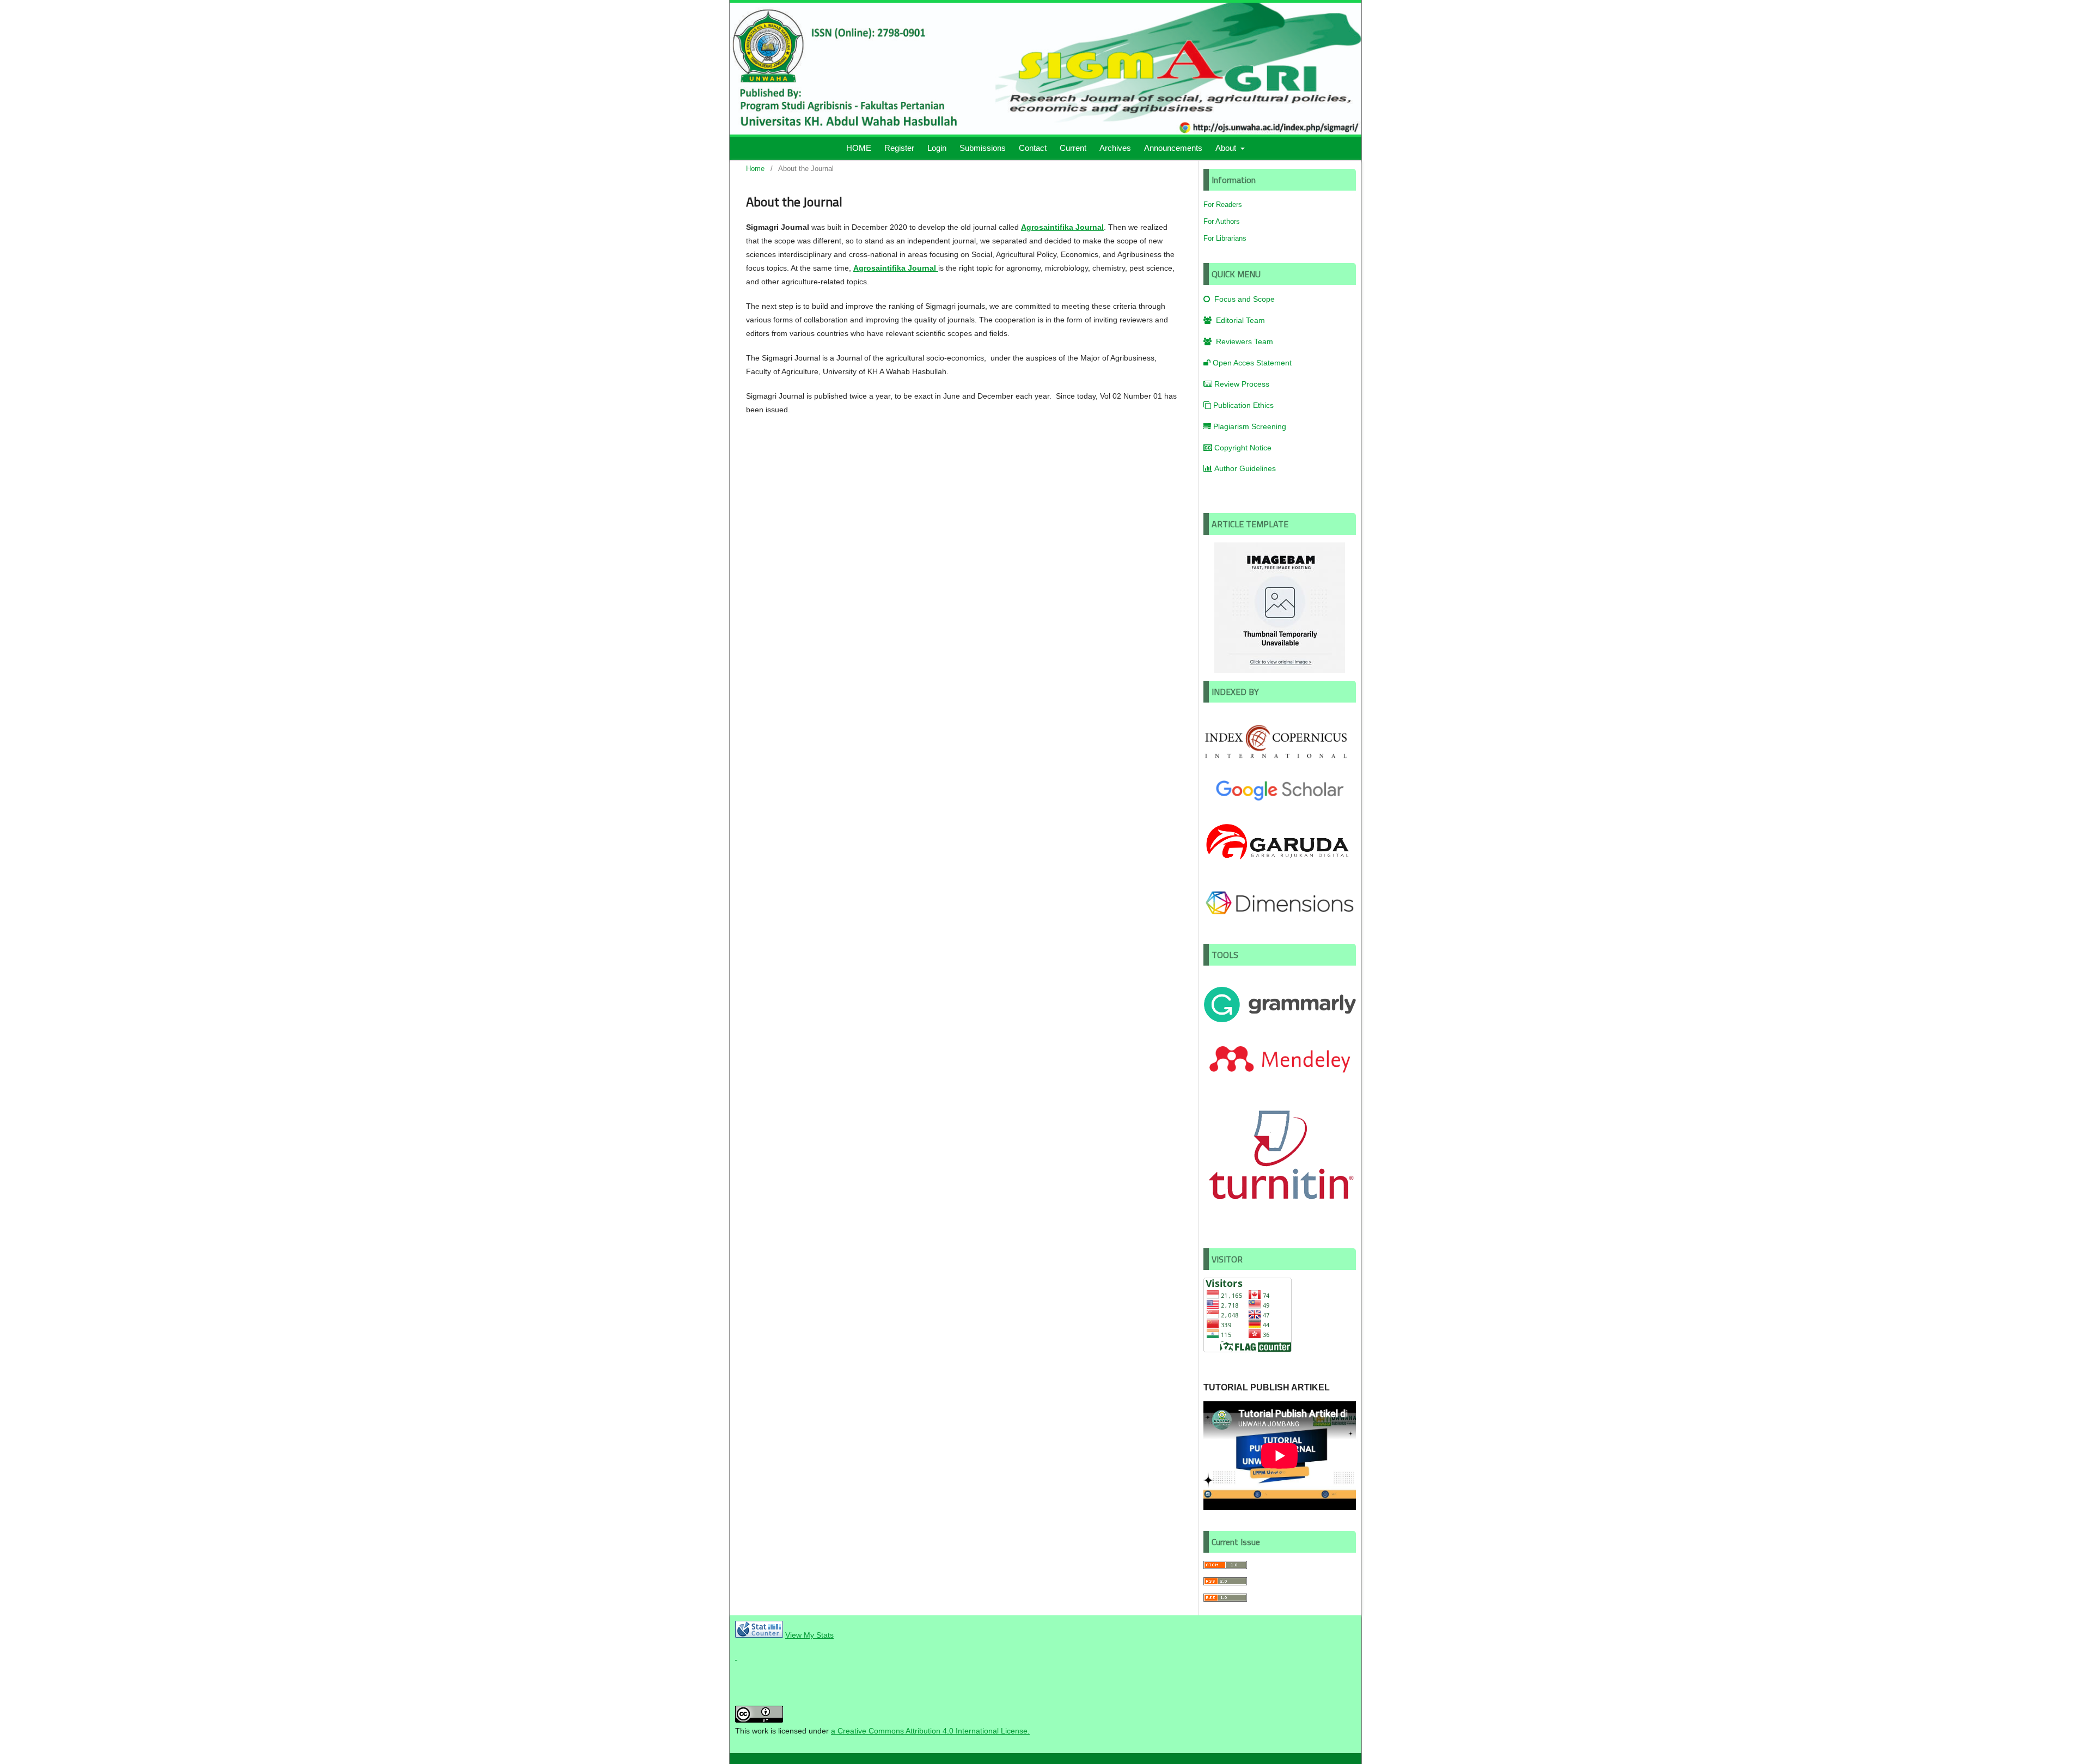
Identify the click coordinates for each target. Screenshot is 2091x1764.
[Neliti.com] (736, 1657)
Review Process (1242, 384)
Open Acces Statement (1252, 363)
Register (899, 148)
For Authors (1222, 221)
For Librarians (1225, 238)
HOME (859, 148)
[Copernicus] (1280, 759)
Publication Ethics (1243, 405)
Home (755, 169)
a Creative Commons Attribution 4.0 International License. (930, 1731)
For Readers (1223, 205)
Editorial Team (1239, 320)
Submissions (983, 148)
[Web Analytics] (759, 1635)
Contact (1033, 148)
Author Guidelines (1245, 468)
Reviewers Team (1243, 341)
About (1227, 148)
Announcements (1173, 148)
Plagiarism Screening (1250, 426)
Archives (1115, 148)
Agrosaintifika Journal (1062, 227)
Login (937, 148)
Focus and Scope (1243, 299)
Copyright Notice (1243, 448)
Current (1073, 148)
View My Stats (809, 1635)
